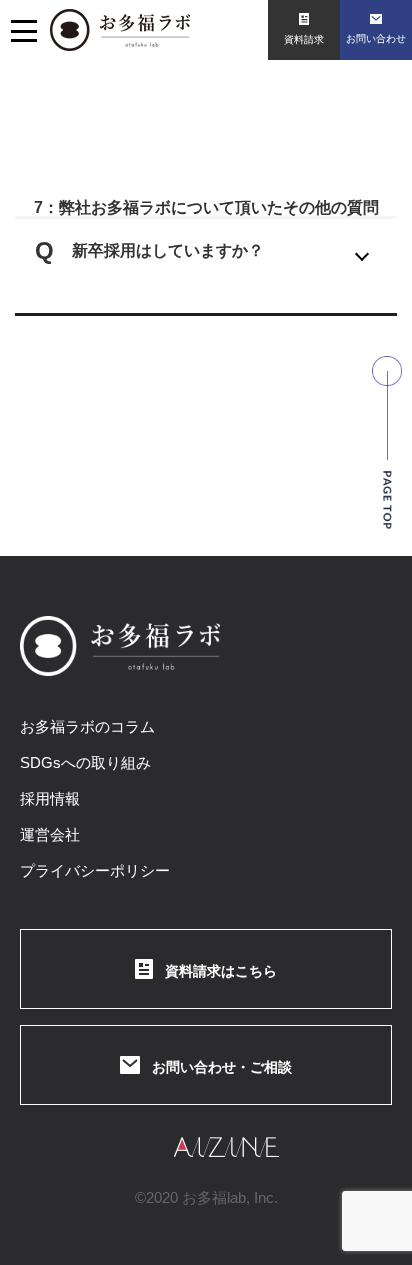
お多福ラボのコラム (87, 726)
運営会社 (50, 834)
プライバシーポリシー (95, 870)
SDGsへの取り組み (85, 762)
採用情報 (50, 798)
